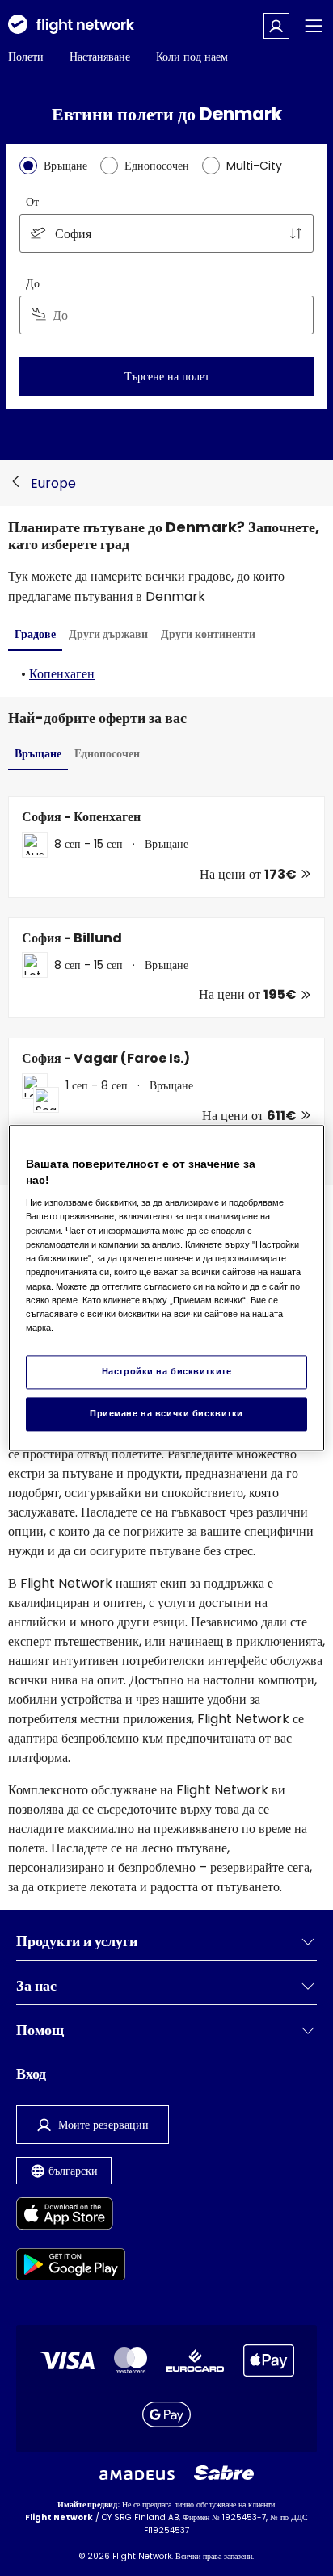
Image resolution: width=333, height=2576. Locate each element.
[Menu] (314, 26)
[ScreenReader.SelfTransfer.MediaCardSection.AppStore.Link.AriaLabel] (71, 2216)
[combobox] (166, 233)
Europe (53, 483)
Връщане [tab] (38, 753)
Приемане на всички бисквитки (166, 1414)
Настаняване (100, 57)
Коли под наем (192, 57)
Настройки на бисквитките (167, 1372)
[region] (166, 1288)
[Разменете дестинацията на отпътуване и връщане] (296, 233)
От (32, 202)
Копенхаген (62, 674)
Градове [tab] (35, 634)
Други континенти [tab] (208, 634)
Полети (26, 57)
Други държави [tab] (108, 634)
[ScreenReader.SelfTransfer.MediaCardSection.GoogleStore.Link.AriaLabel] (71, 2267)
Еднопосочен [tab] (107, 753)
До (33, 283)
